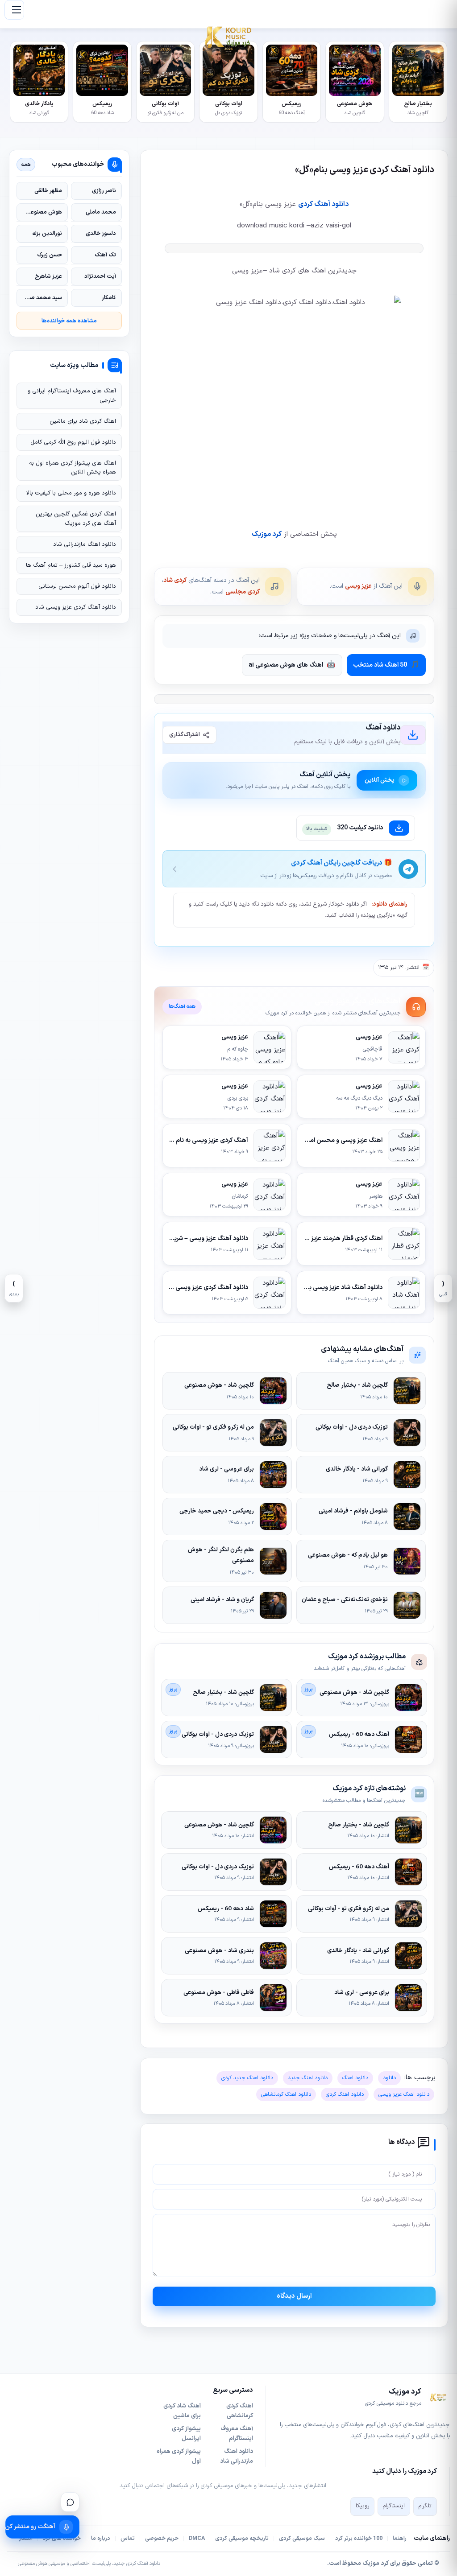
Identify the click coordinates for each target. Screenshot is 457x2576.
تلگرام (425, 2506)
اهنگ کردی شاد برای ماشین (83, 421)
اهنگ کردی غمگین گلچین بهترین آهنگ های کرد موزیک (76, 519)
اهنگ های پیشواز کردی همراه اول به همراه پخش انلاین (73, 468)
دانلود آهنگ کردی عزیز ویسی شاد (76, 607)
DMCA (197, 2539)
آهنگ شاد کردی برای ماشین (182, 2411)
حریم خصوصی (162, 2539)
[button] (14, 10)
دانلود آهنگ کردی (323, 204)
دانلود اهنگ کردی (345, 2094)
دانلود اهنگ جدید (308, 2078)
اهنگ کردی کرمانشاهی (240, 2411)
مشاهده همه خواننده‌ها (69, 321)
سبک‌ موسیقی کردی (302, 2539)
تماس (128, 2539)
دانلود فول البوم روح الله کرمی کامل (73, 442)
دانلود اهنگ (355, 2078)
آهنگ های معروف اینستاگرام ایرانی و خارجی (72, 396)
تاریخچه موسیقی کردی (242, 2539)
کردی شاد (175, 580)
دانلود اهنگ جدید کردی (247, 2078)
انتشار (26, 2539)
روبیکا (362, 2506)
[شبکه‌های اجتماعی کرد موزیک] (70, 2502)
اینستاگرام (394, 2506)
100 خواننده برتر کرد (359, 2539)
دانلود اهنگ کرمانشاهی (286, 2094)
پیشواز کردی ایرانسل (186, 2434)
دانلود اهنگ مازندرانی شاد (85, 544)
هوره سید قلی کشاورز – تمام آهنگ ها (71, 565)
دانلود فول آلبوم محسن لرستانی (77, 586)
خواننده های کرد (62, 2539)
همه (26, 165)
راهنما (400, 2539)
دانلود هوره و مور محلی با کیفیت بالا (71, 493)
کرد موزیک (267, 534)
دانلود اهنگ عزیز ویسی (404, 2094)
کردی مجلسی (243, 592)
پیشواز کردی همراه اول (179, 2456)
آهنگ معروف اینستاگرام (237, 2434)
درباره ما (101, 2539)
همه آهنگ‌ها (182, 1006)
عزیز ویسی (358, 586)
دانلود (389, 2078)
